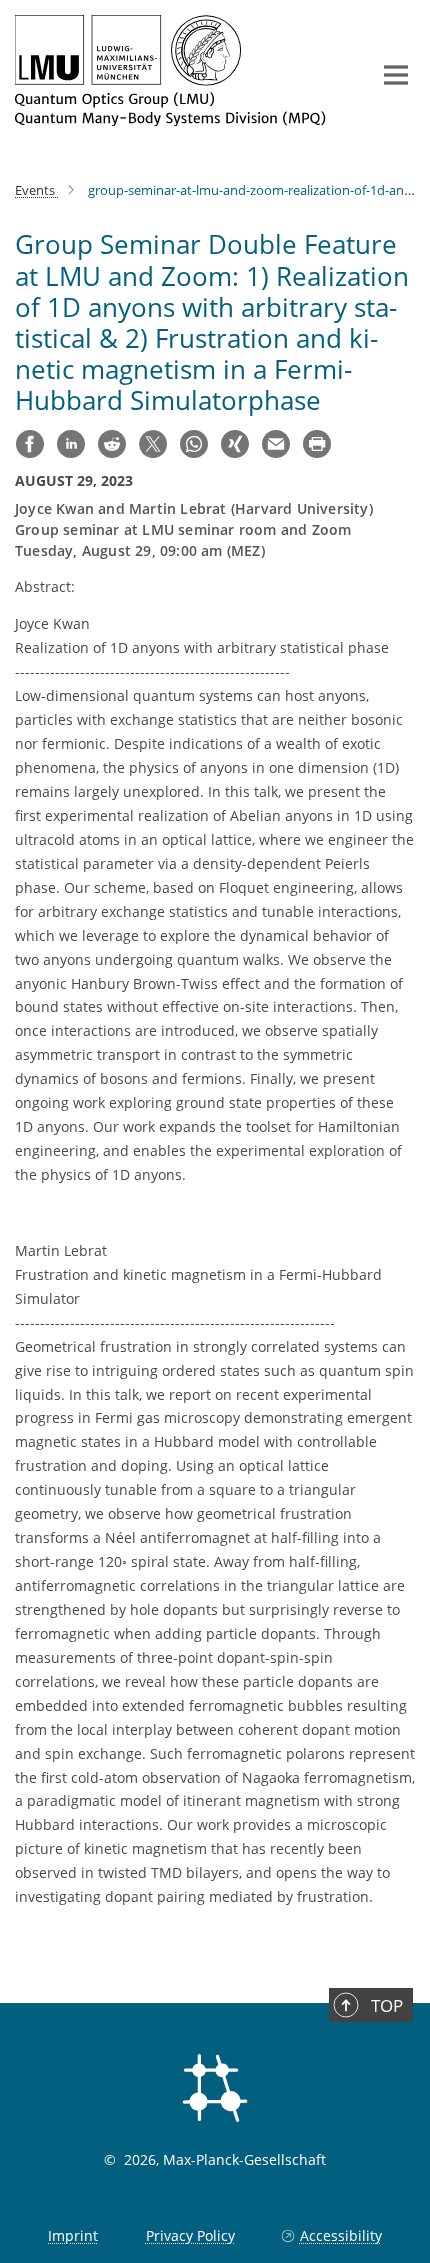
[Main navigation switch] (396, 75)
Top (387, 2005)
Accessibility (340, 2235)
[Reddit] (112, 444)
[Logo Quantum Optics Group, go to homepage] (177, 70)
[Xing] (235, 444)
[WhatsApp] (194, 444)
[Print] (317, 444)
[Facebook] (30, 444)
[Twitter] (153, 444)
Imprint (73, 2235)
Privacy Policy (190, 2235)
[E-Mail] (276, 444)
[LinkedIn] (71, 444)
